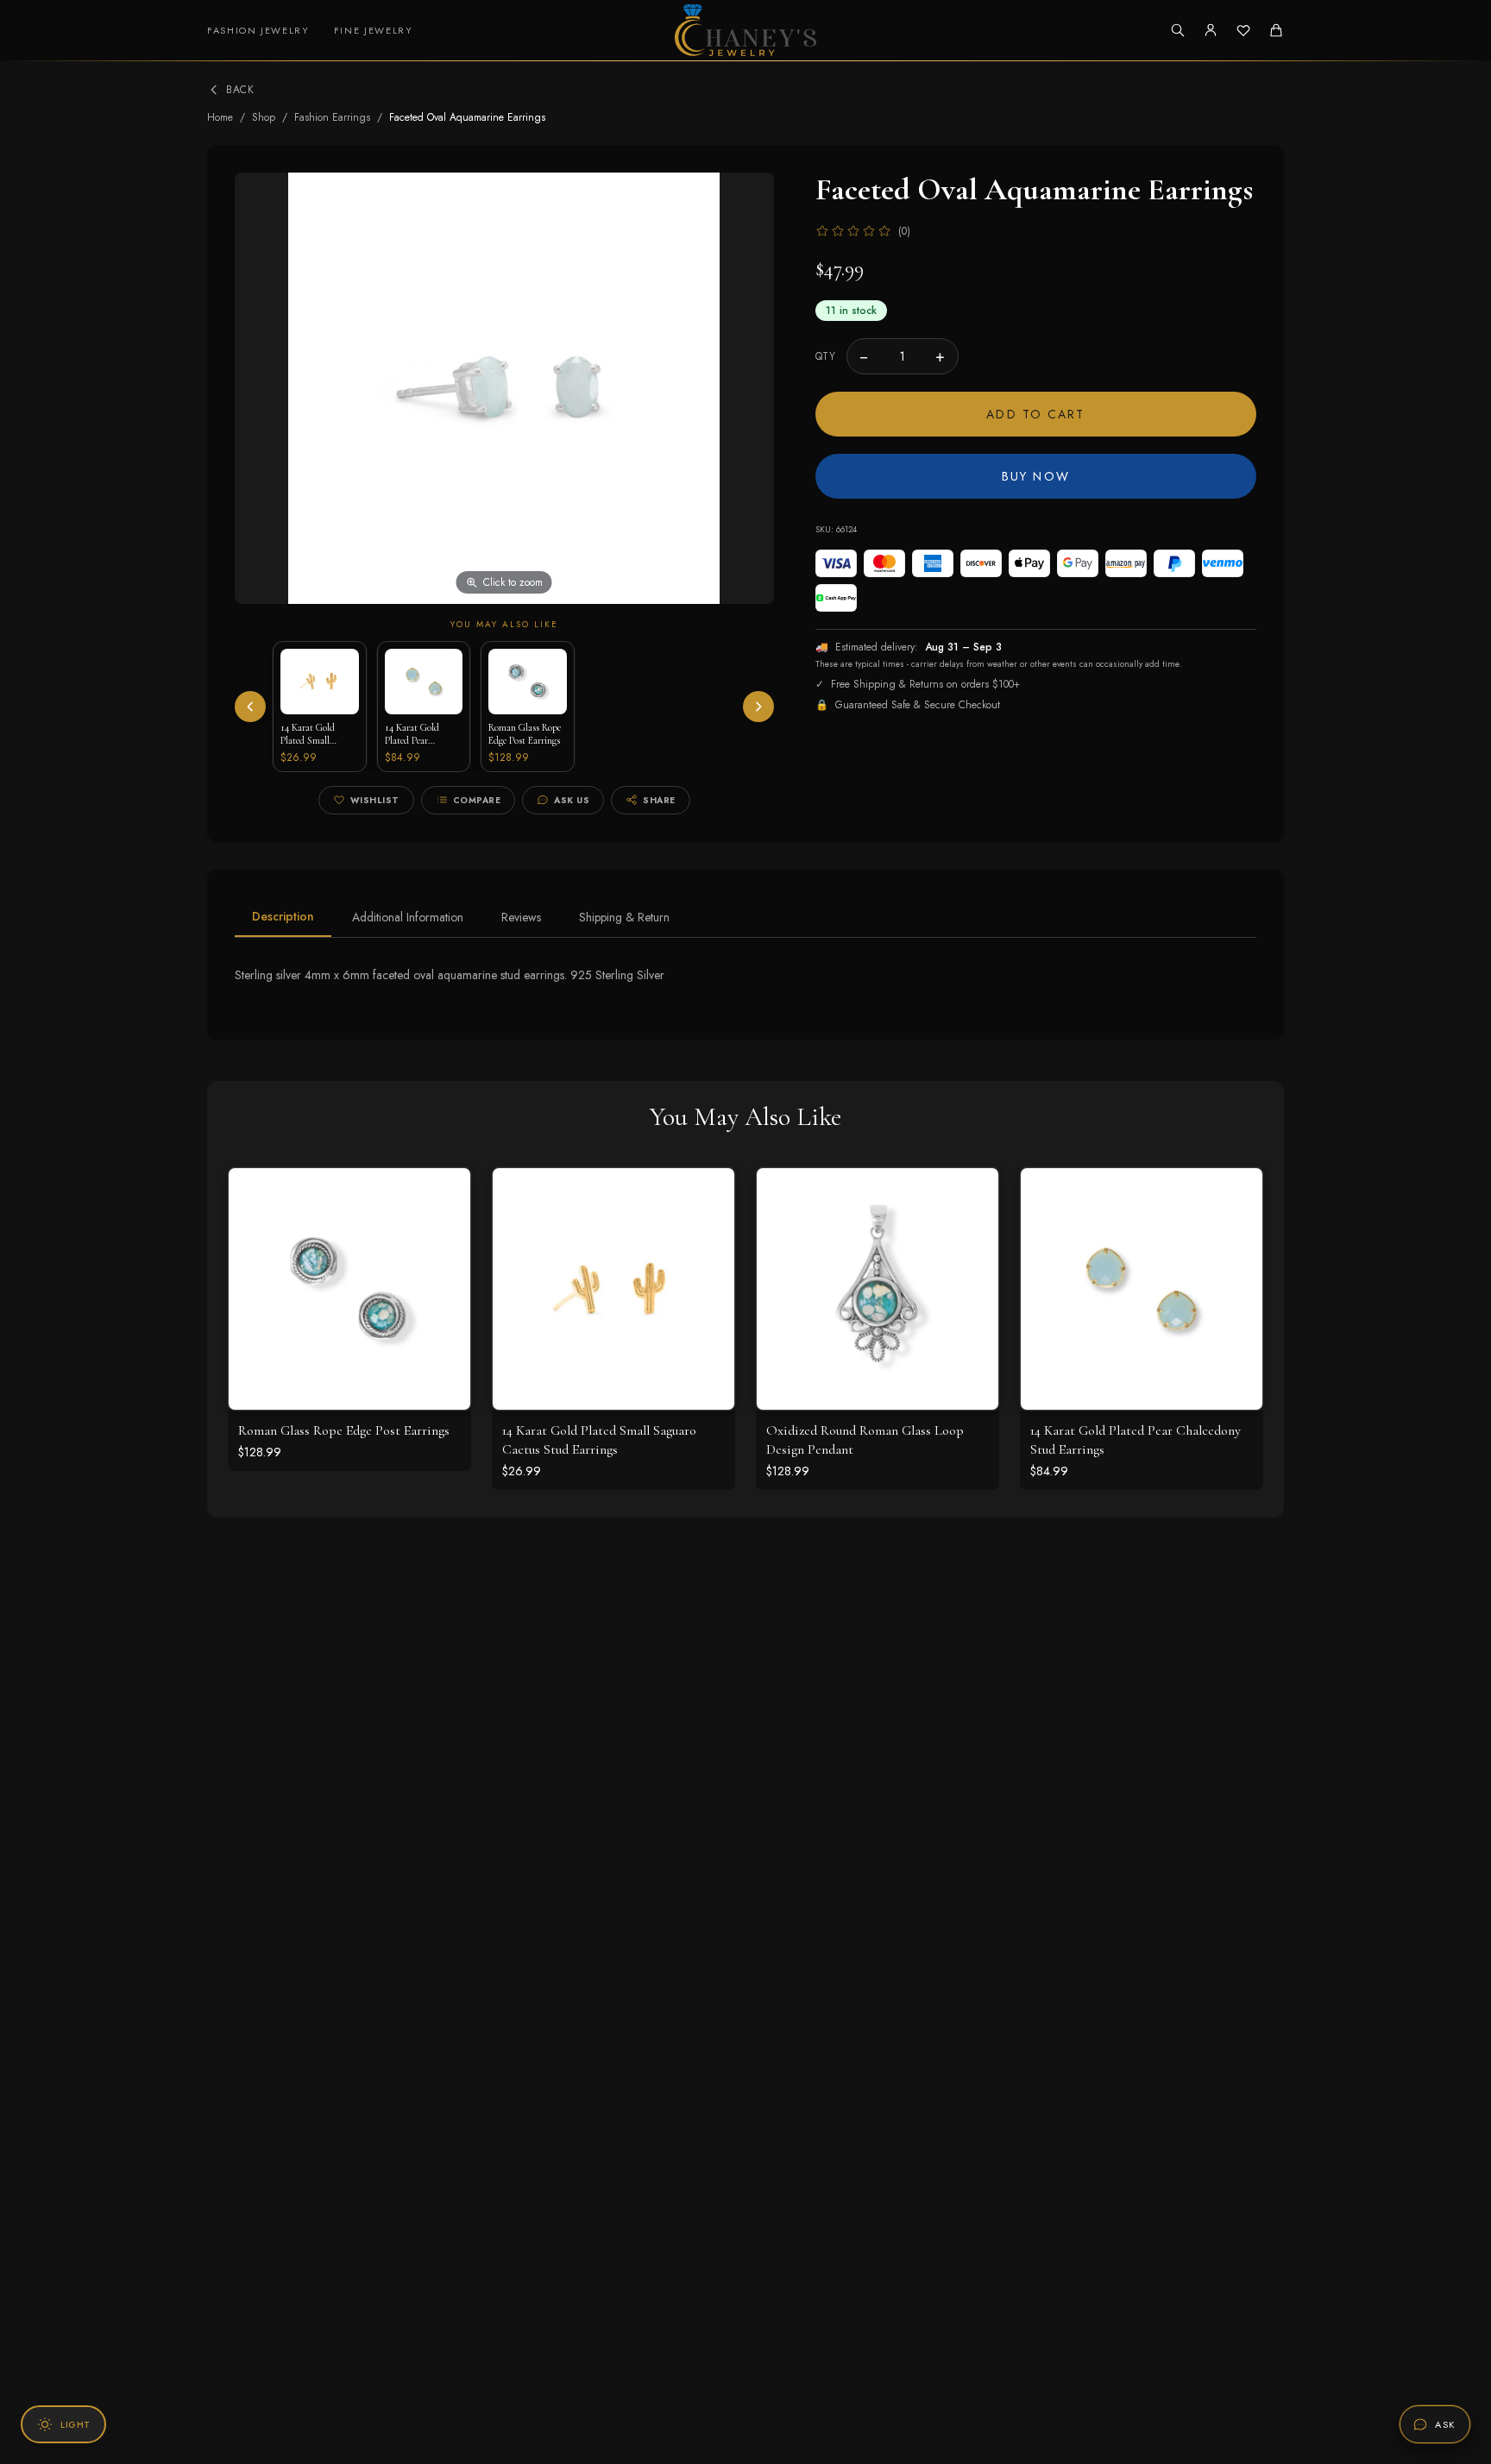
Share (659, 800)
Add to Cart (1035, 414)
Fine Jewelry (374, 30)
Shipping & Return (624, 917)
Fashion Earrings (332, 117)
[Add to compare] (444, 1270)
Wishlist (375, 800)
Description (283, 916)
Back (240, 90)
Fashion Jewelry (258, 30)
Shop (264, 117)
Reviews (521, 917)
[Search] (1178, 30)
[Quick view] (444, 1194)
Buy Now (1036, 476)
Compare (477, 800)
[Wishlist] (1243, 30)
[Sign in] (1211, 30)
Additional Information (408, 917)
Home (220, 117)
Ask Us (572, 800)
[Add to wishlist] (444, 1232)
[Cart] (1276, 30)
